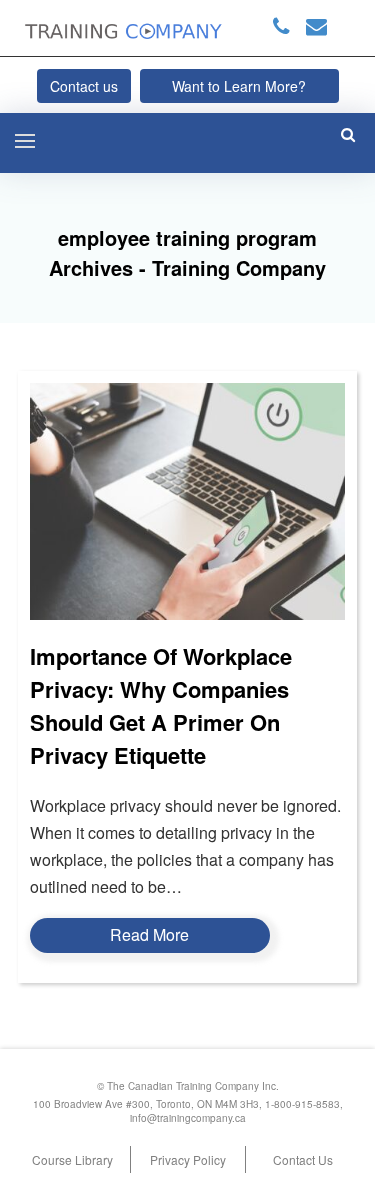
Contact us (84, 86)
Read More (149, 934)
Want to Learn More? (239, 86)
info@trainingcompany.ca (188, 1118)
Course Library (72, 1159)
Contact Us (303, 1159)
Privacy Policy (188, 1159)
